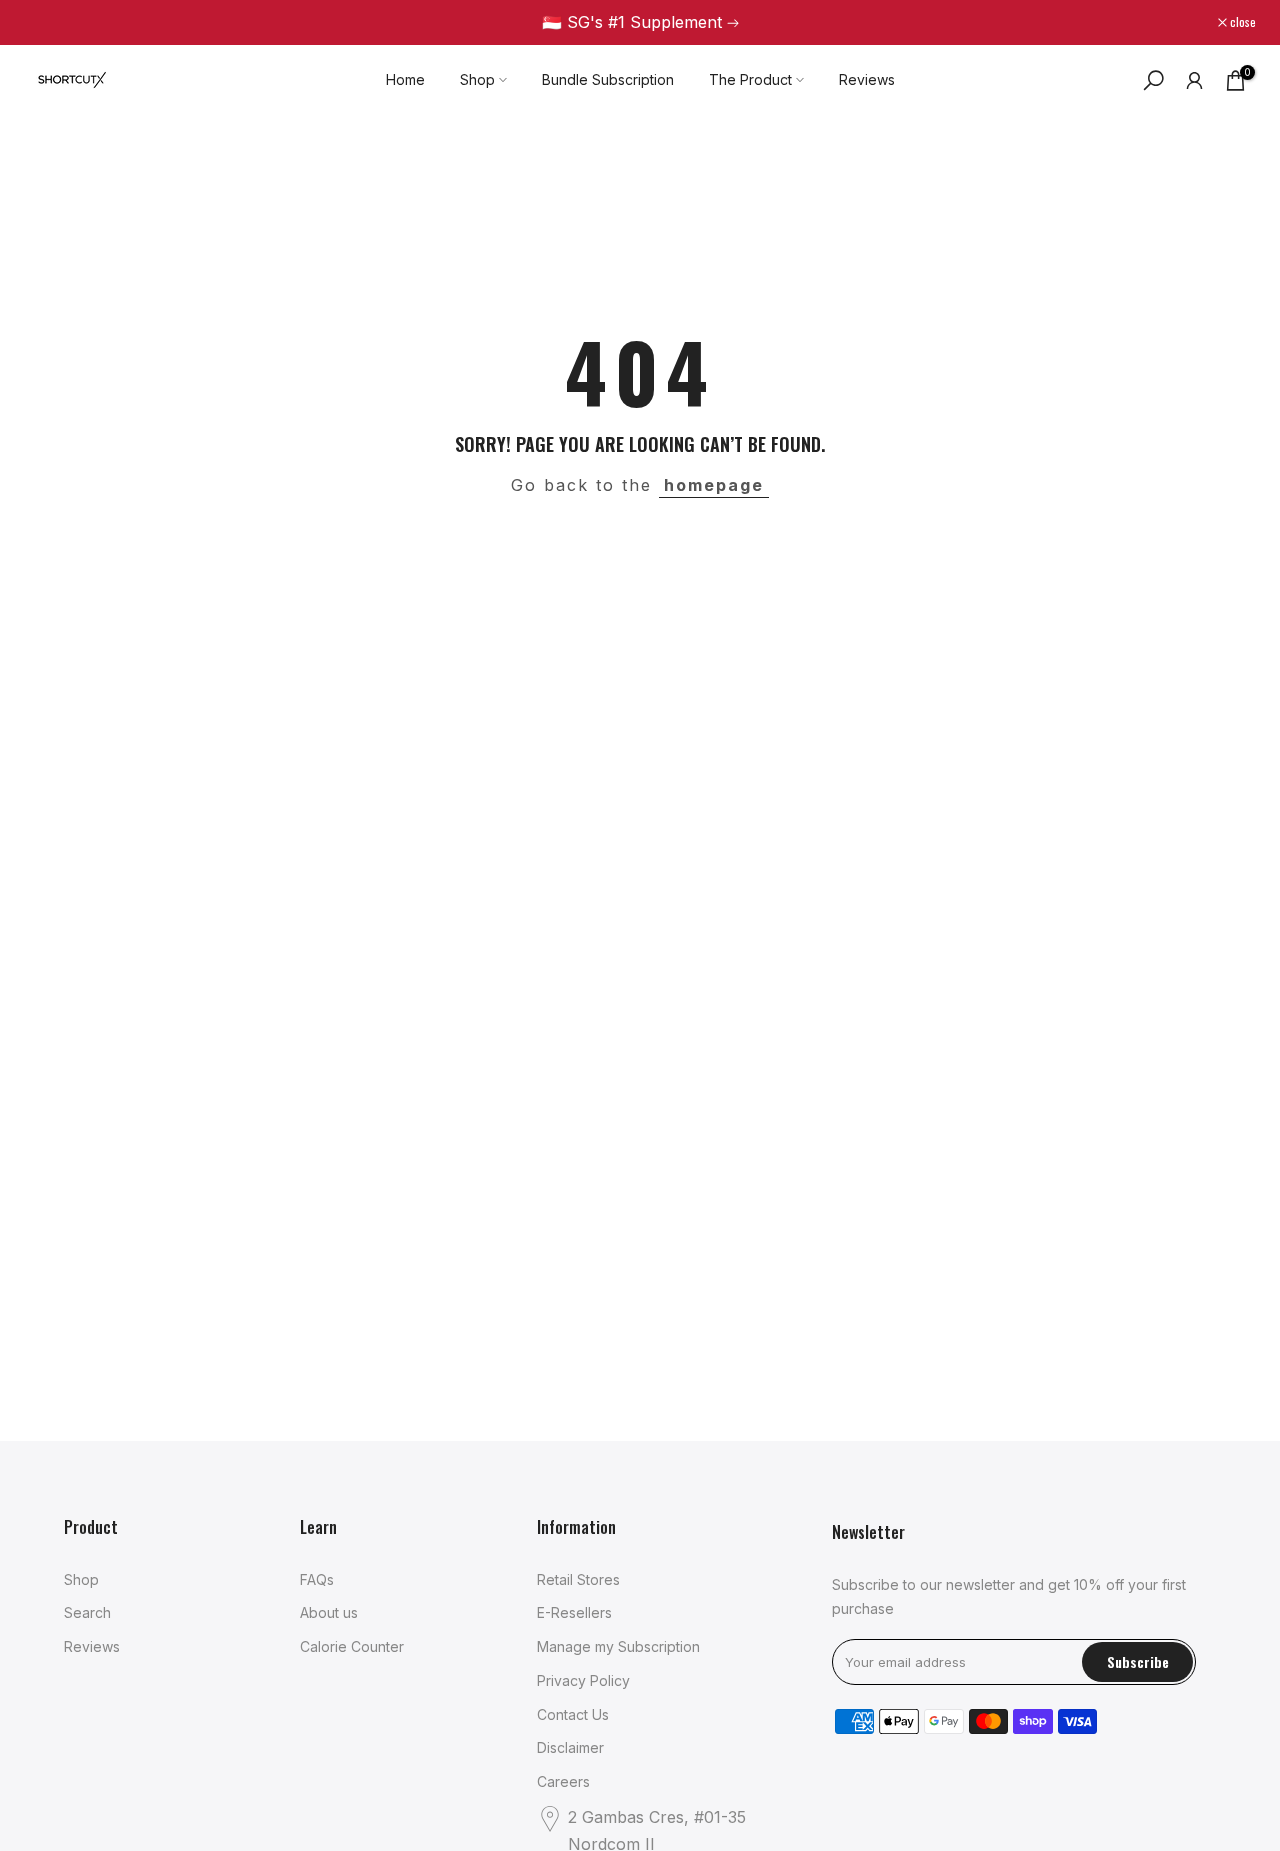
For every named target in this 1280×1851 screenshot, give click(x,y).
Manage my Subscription (618, 1646)
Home (405, 79)
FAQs (317, 1579)
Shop (477, 79)
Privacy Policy (583, 1680)
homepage (714, 485)
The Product (750, 79)
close (47, 22)
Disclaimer (570, 1747)
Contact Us (573, 1714)
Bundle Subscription (608, 79)
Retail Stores (578, 1579)
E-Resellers (574, 1612)
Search (87, 1612)
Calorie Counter (352, 1646)
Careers (563, 1781)
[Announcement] (640, 22)
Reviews (867, 79)
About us (329, 1612)
